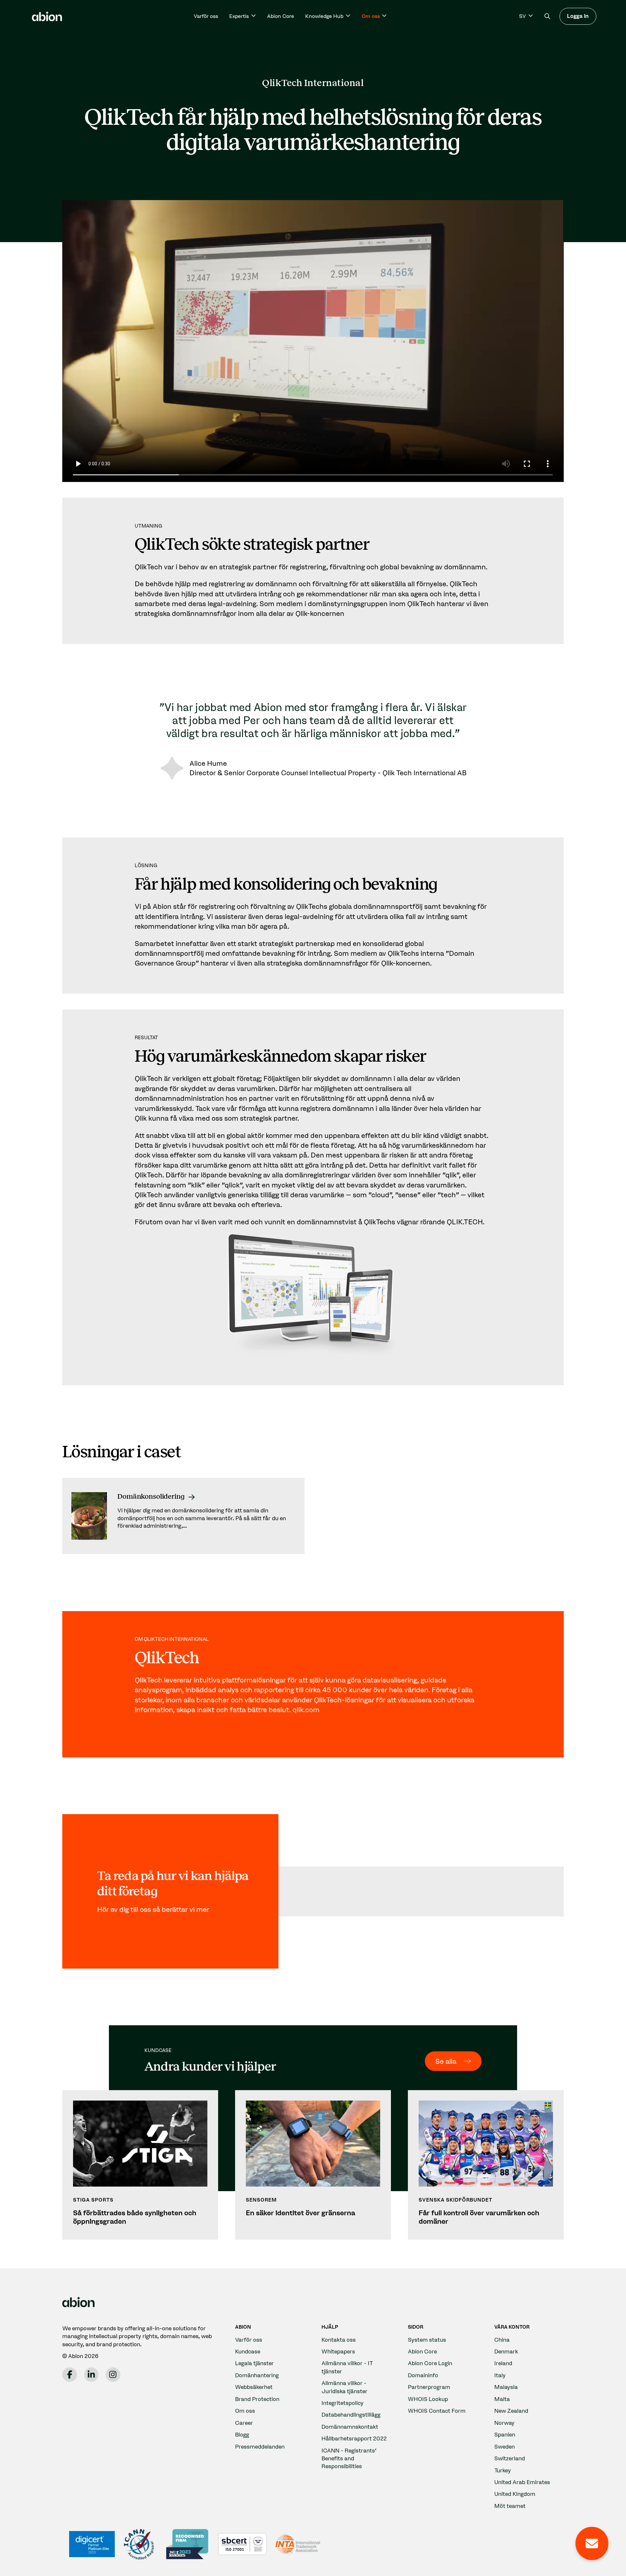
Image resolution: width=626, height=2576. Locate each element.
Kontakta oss (339, 2340)
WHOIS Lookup (428, 2399)
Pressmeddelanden (260, 2446)
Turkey (503, 2470)
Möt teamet (510, 2506)
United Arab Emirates (522, 2482)
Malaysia (506, 2387)
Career (244, 2423)
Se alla (446, 2061)
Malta (502, 2399)
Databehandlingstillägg (351, 2415)
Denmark (506, 2351)
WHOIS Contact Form (437, 2411)
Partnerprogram (429, 2387)
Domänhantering (257, 2375)
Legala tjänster (254, 2363)
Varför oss (206, 16)
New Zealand (511, 2411)
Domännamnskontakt (350, 2427)
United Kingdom (515, 2494)
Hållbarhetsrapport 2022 (354, 2438)
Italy (500, 2375)
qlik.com (306, 1710)
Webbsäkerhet (254, 2387)
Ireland (503, 2363)
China (502, 2340)
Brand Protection (257, 2399)
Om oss (245, 2411)
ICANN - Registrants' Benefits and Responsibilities (349, 2458)
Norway (504, 2423)
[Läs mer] (183, 1516)
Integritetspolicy (343, 2403)
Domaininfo (423, 2375)
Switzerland (510, 2458)
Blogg (242, 2434)
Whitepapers (338, 2351)
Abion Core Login (430, 2363)
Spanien (505, 2434)
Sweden (505, 2446)
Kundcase (248, 2351)
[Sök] (547, 16)
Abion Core (281, 16)
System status (427, 2340)
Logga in (578, 16)
